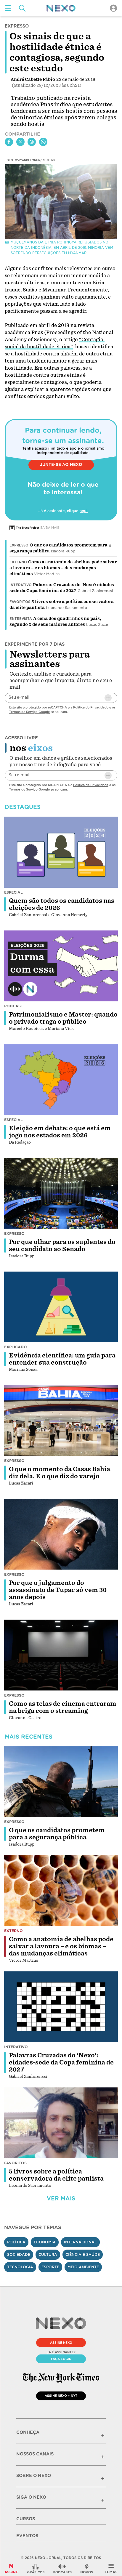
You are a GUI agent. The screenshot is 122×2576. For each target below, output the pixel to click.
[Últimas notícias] (87, 2569)
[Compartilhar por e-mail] (32, 142)
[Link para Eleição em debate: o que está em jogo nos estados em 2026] (61, 1080)
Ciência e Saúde (83, 2254)
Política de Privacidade (91, 707)
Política (16, 2242)
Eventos (27, 2536)
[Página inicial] (61, 8)
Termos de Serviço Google (29, 712)
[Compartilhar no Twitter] (20, 142)
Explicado (16, 1347)
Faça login (61, 2359)
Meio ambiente (83, 2267)
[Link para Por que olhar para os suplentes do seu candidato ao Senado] (61, 1193)
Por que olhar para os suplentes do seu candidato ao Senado (62, 1245)
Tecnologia (20, 2267)
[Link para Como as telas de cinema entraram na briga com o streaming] (61, 1655)
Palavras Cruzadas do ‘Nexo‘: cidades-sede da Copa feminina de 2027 (61, 2062)
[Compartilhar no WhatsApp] (43, 142)
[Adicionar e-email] (108, 698)
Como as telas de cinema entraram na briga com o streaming (63, 1707)
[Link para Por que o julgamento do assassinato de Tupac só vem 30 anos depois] (61, 1534)
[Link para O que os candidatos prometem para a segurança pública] (61, 1782)
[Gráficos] (36, 2569)
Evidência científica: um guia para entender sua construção (62, 1359)
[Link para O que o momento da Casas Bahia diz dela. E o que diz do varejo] (61, 1421)
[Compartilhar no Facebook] (9, 142)
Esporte (50, 2267)
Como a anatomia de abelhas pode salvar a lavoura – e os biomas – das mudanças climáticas (63, 568)
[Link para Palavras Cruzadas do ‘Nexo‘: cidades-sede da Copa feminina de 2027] (61, 2007)
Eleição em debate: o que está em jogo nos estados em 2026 (60, 1132)
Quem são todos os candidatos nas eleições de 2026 (62, 904)
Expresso (19, 545)
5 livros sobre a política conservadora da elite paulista (56, 2175)
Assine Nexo (61, 2343)
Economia (45, 2242)
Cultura (48, 2254)
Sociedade (19, 2254)
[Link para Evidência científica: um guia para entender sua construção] (61, 1307)
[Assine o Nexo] (11, 2569)
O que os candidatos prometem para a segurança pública (57, 1834)
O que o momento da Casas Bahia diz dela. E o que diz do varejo (60, 1473)
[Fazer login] (113, 8)
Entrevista (21, 619)
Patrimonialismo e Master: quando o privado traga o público (63, 1018)
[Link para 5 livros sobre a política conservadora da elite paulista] (61, 2123)
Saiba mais (50, 528)
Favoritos (20, 602)
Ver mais (61, 2199)
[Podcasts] (62, 2569)
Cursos (26, 2519)
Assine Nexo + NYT (61, 2396)
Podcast (14, 1006)
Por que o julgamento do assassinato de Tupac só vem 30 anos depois (58, 1590)
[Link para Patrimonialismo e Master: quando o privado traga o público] (61, 966)
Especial (13, 892)
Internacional (80, 2242)
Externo (18, 562)
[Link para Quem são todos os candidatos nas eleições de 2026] (61, 852)
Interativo (21, 585)
